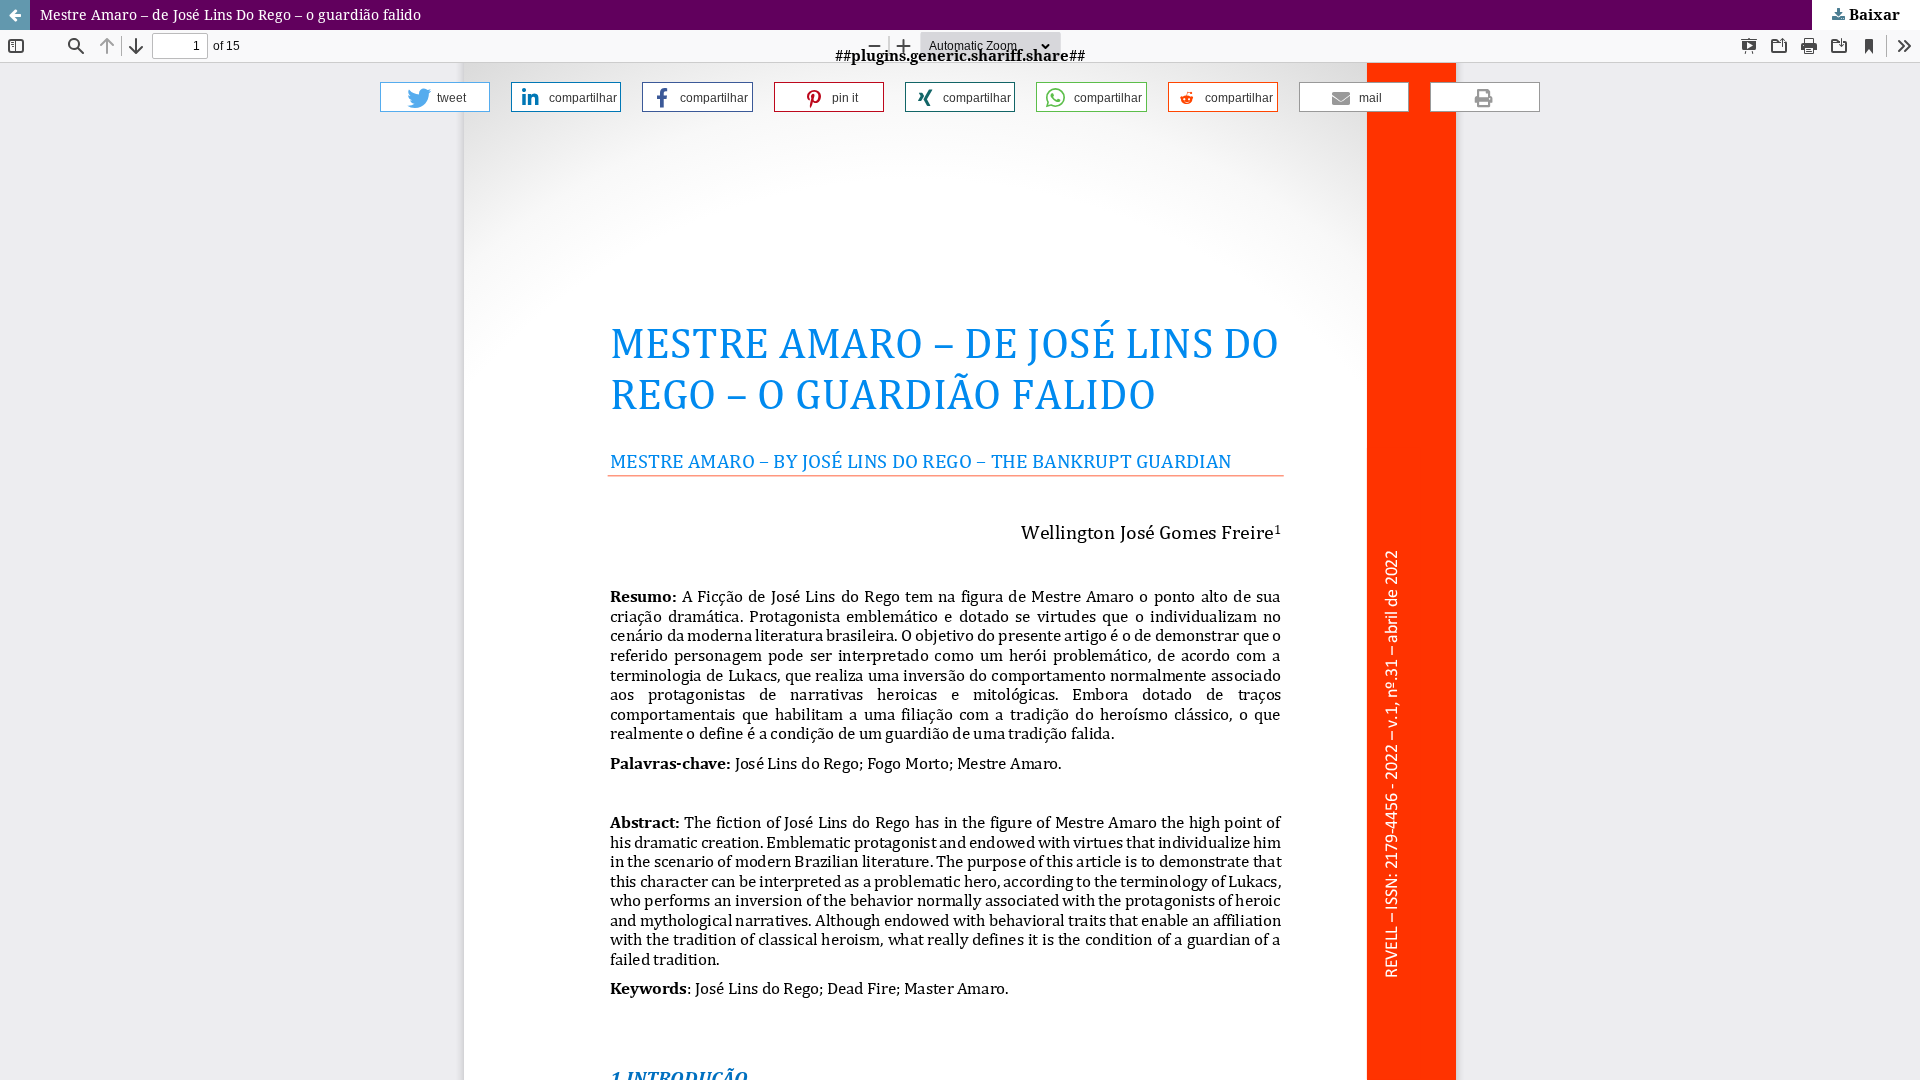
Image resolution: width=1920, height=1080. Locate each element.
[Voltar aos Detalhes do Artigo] (15, 15)
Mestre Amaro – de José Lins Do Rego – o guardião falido (230, 14)
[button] (435, 97)
